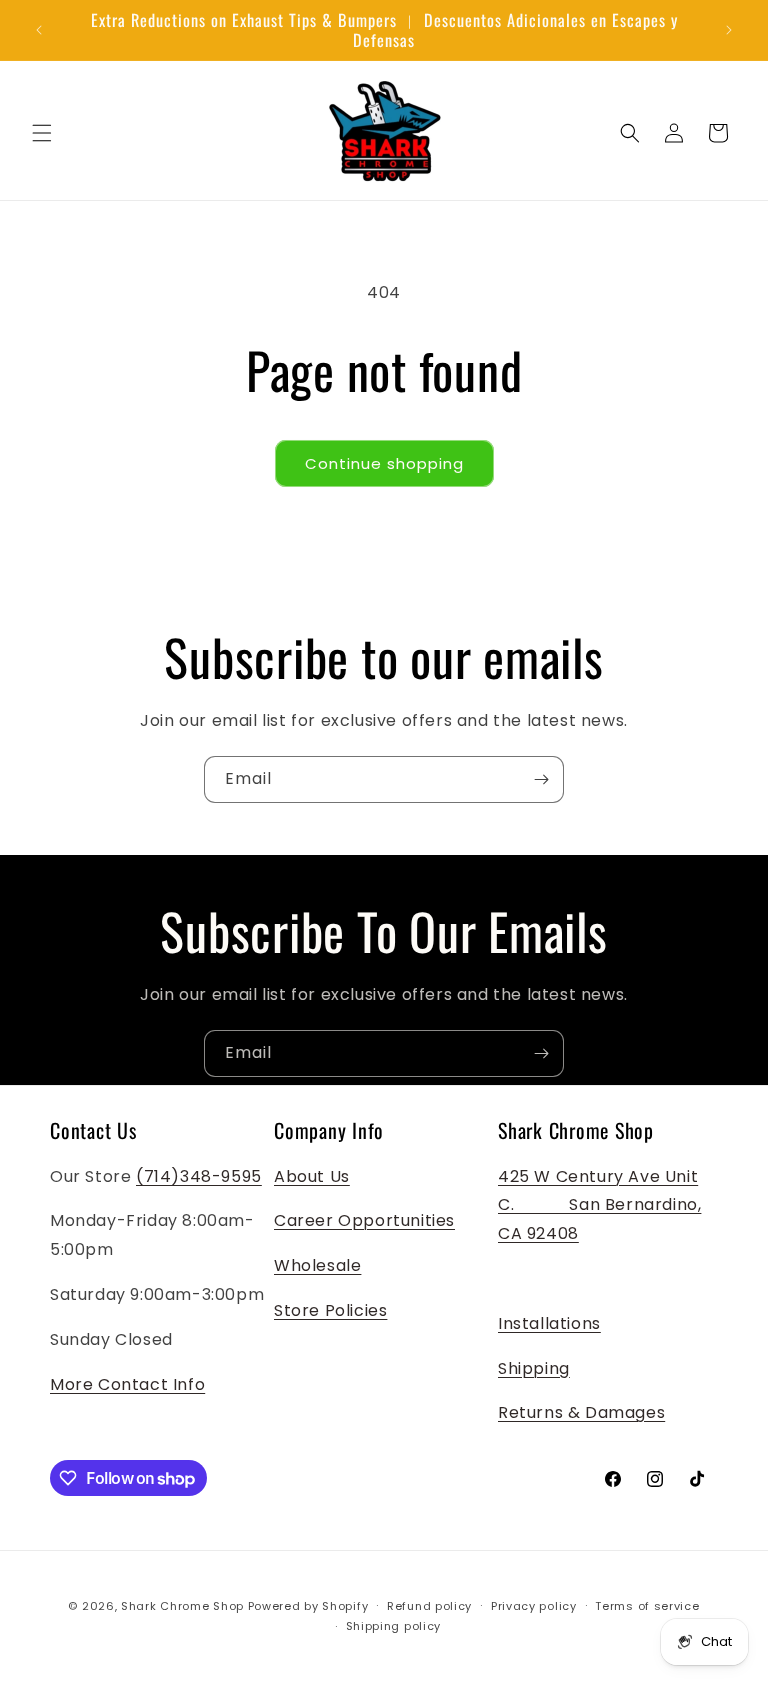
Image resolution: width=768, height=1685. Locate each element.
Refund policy (429, 1606)
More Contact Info (127, 1384)
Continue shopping (384, 463)
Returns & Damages (581, 1412)
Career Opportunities (364, 1220)
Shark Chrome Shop (182, 1606)
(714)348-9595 (199, 1176)
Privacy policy (534, 1606)
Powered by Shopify (308, 1606)
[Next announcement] (729, 30)
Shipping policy (394, 1626)
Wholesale (317, 1265)
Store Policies (330, 1310)
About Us (312, 1176)
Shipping (534, 1368)
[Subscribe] (541, 779)
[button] (42, 133)
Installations (549, 1323)
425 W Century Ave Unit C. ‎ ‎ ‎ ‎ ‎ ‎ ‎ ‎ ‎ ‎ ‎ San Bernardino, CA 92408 (599, 1205)
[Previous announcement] (39, 30)
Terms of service (647, 1606)
